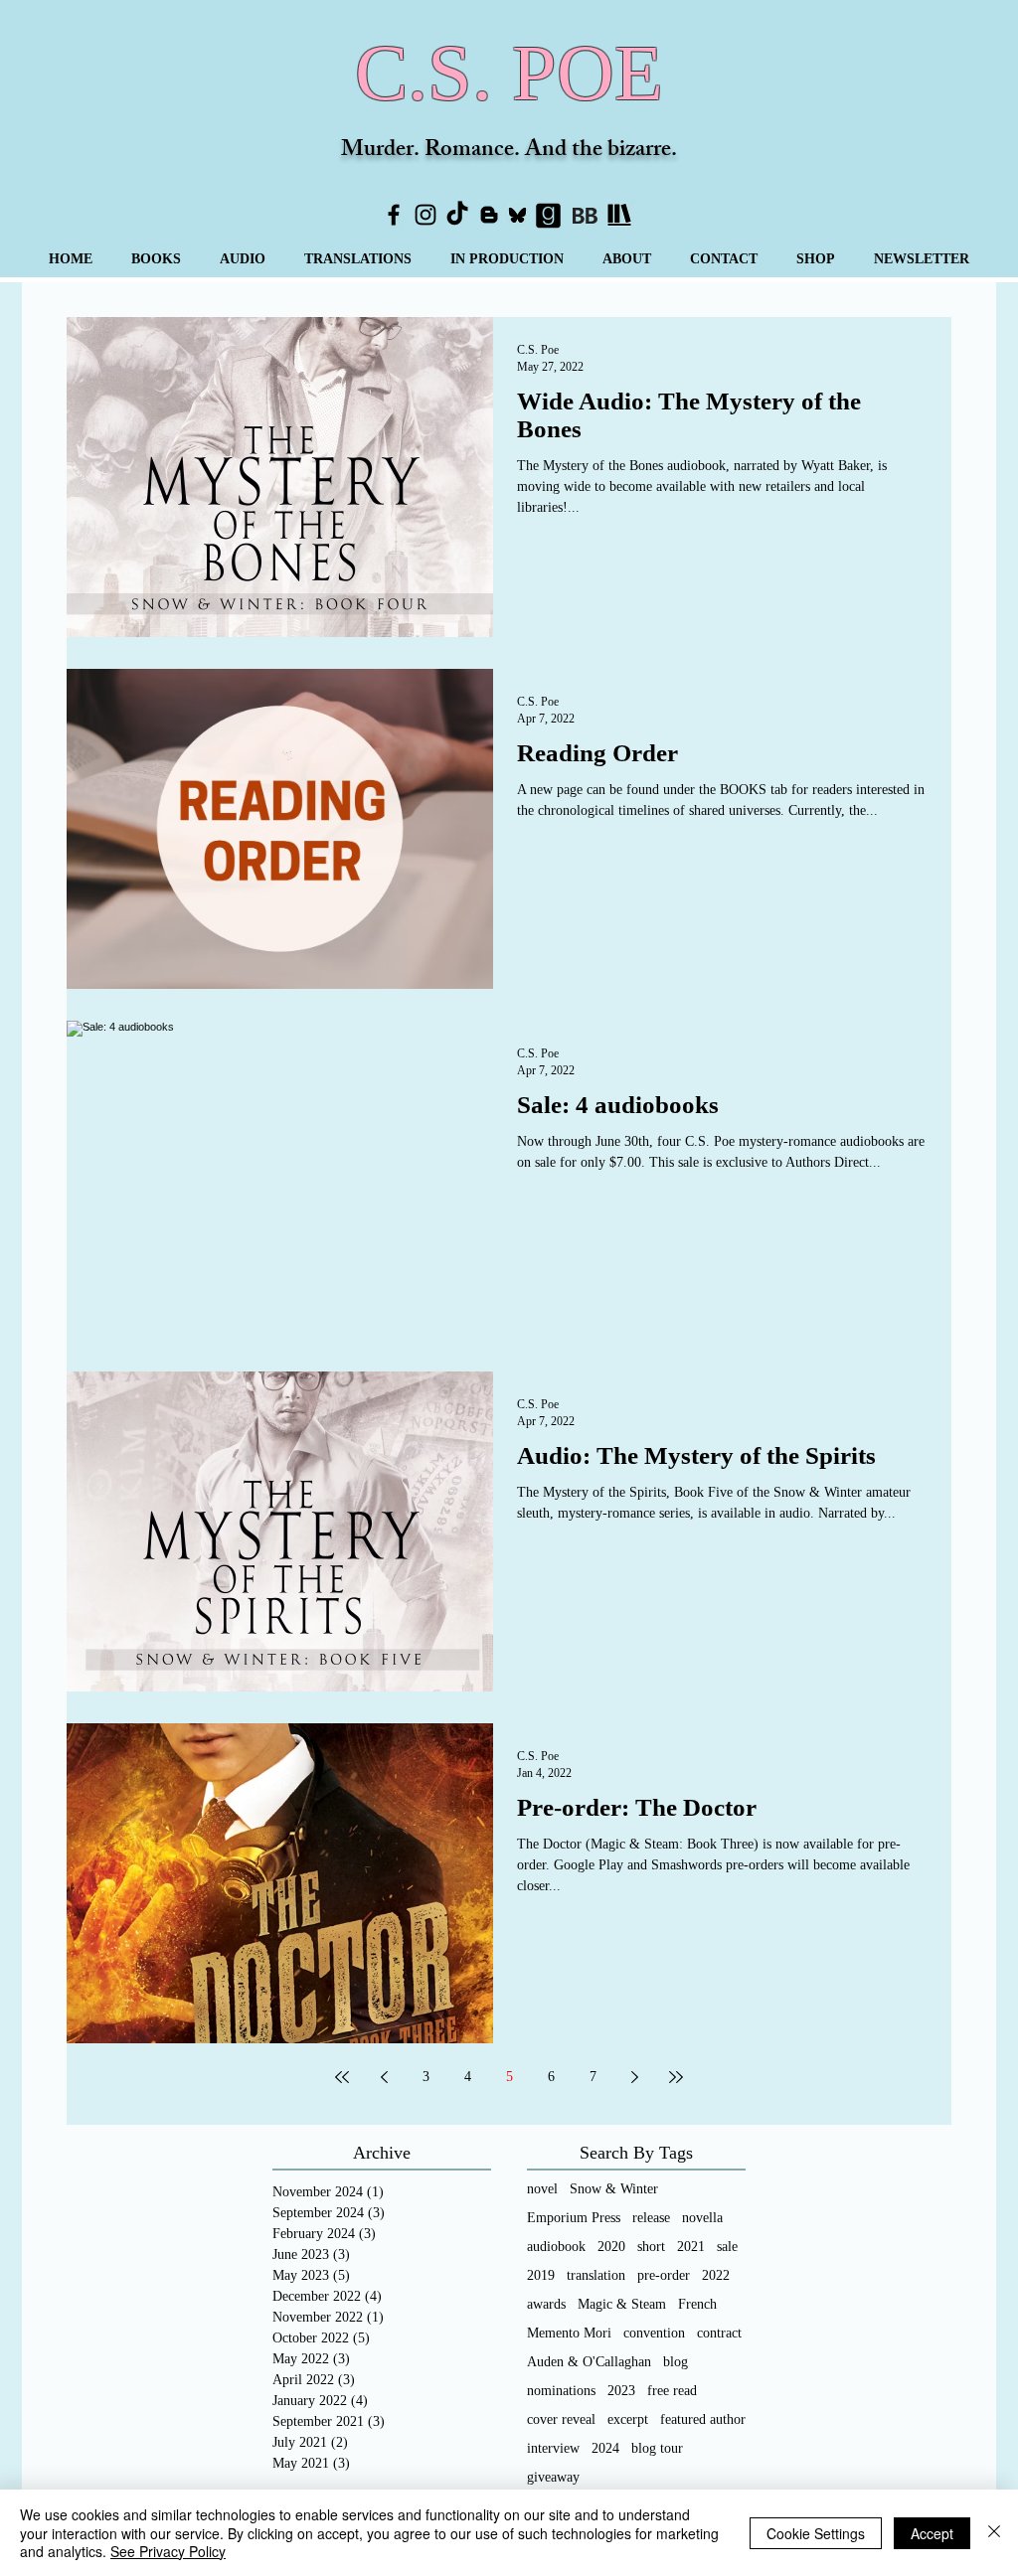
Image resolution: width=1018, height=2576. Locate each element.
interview (553, 2448)
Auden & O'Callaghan (589, 2362)
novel (542, 2189)
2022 (716, 2275)
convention (654, 2333)
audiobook (556, 2247)
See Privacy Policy (168, 2551)
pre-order (664, 2275)
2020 (611, 2247)
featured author (703, 2419)
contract (719, 2333)
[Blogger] (489, 215)
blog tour (657, 2448)
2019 (541, 2275)
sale (727, 2247)
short (651, 2247)
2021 (691, 2247)
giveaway (553, 2477)
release (651, 2218)
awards (546, 2304)
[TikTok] (457, 215)
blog (676, 2362)
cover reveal (561, 2419)
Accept (932, 2533)
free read (672, 2391)
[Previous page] (384, 2077)
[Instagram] (425, 215)
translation (596, 2275)
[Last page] (676, 2077)
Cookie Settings (816, 2533)
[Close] (994, 2533)
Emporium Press (574, 2218)
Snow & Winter (614, 2189)
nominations (561, 2391)
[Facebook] (394, 215)
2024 (605, 2448)
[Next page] (634, 2077)
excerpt (628, 2419)
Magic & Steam (622, 2304)
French (697, 2304)
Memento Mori (569, 2333)
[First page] (342, 2077)
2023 (621, 2391)
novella (702, 2218)
